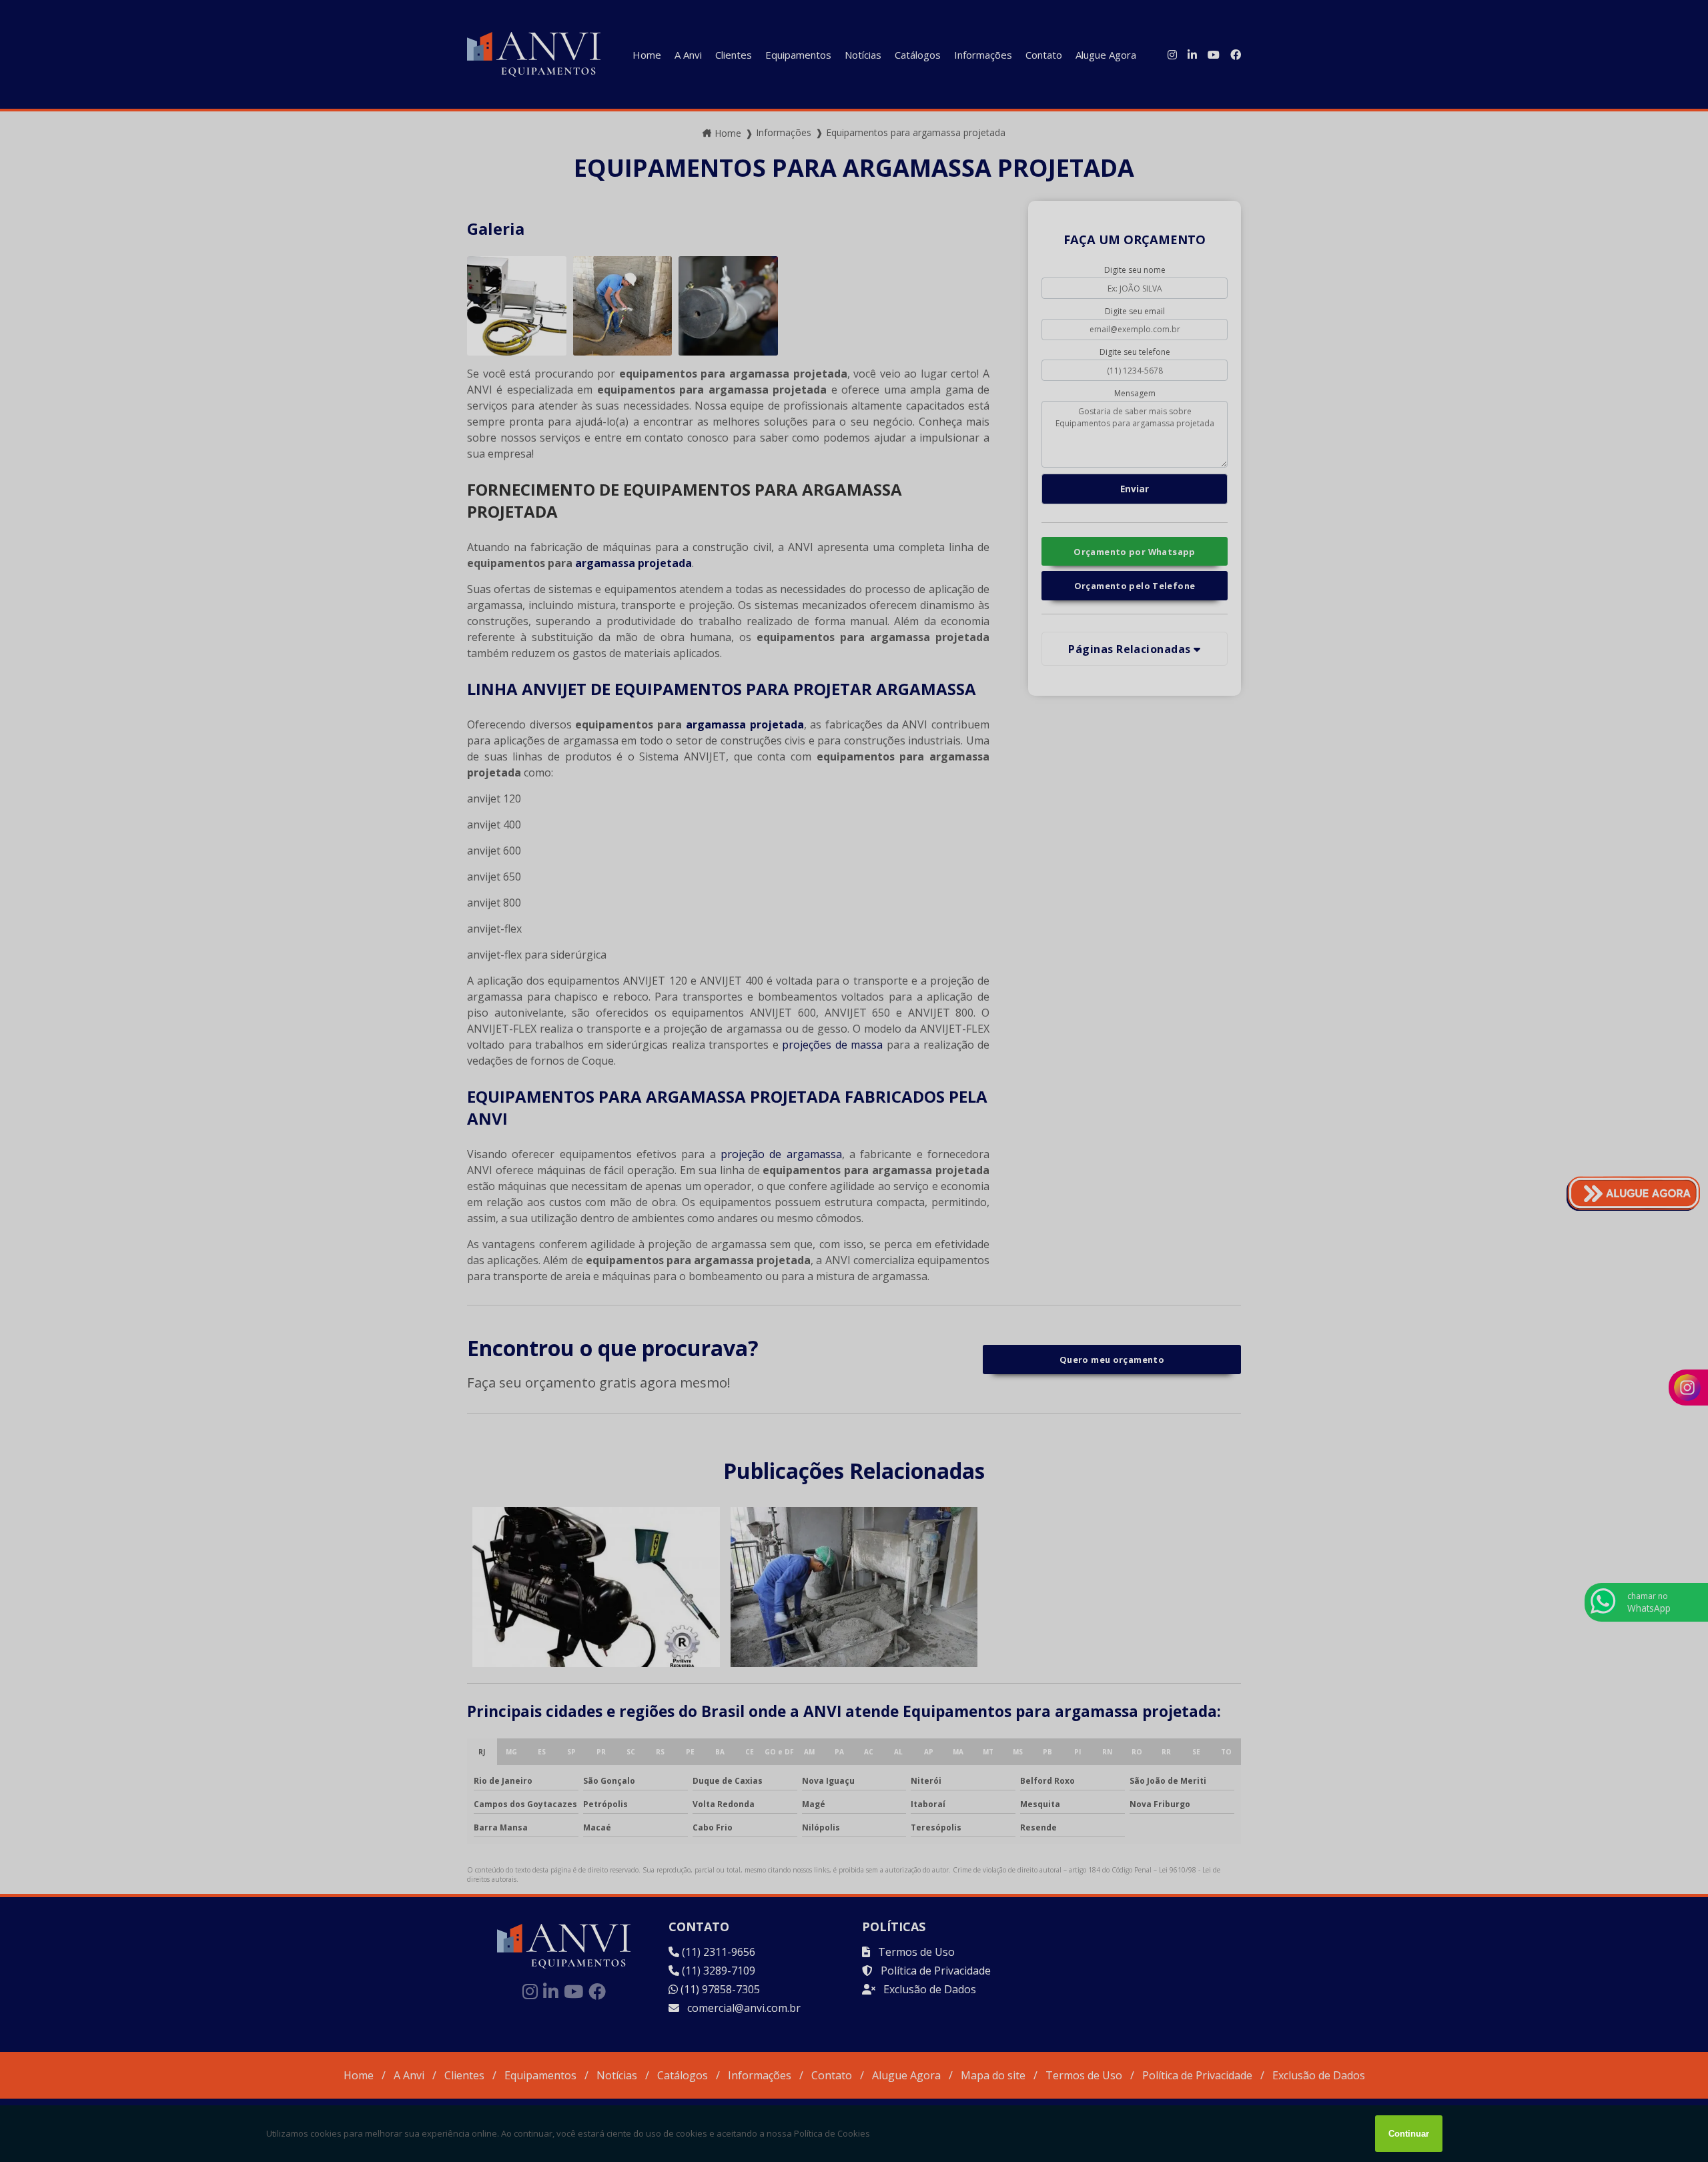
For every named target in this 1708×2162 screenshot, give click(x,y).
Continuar (1409, 2134)
